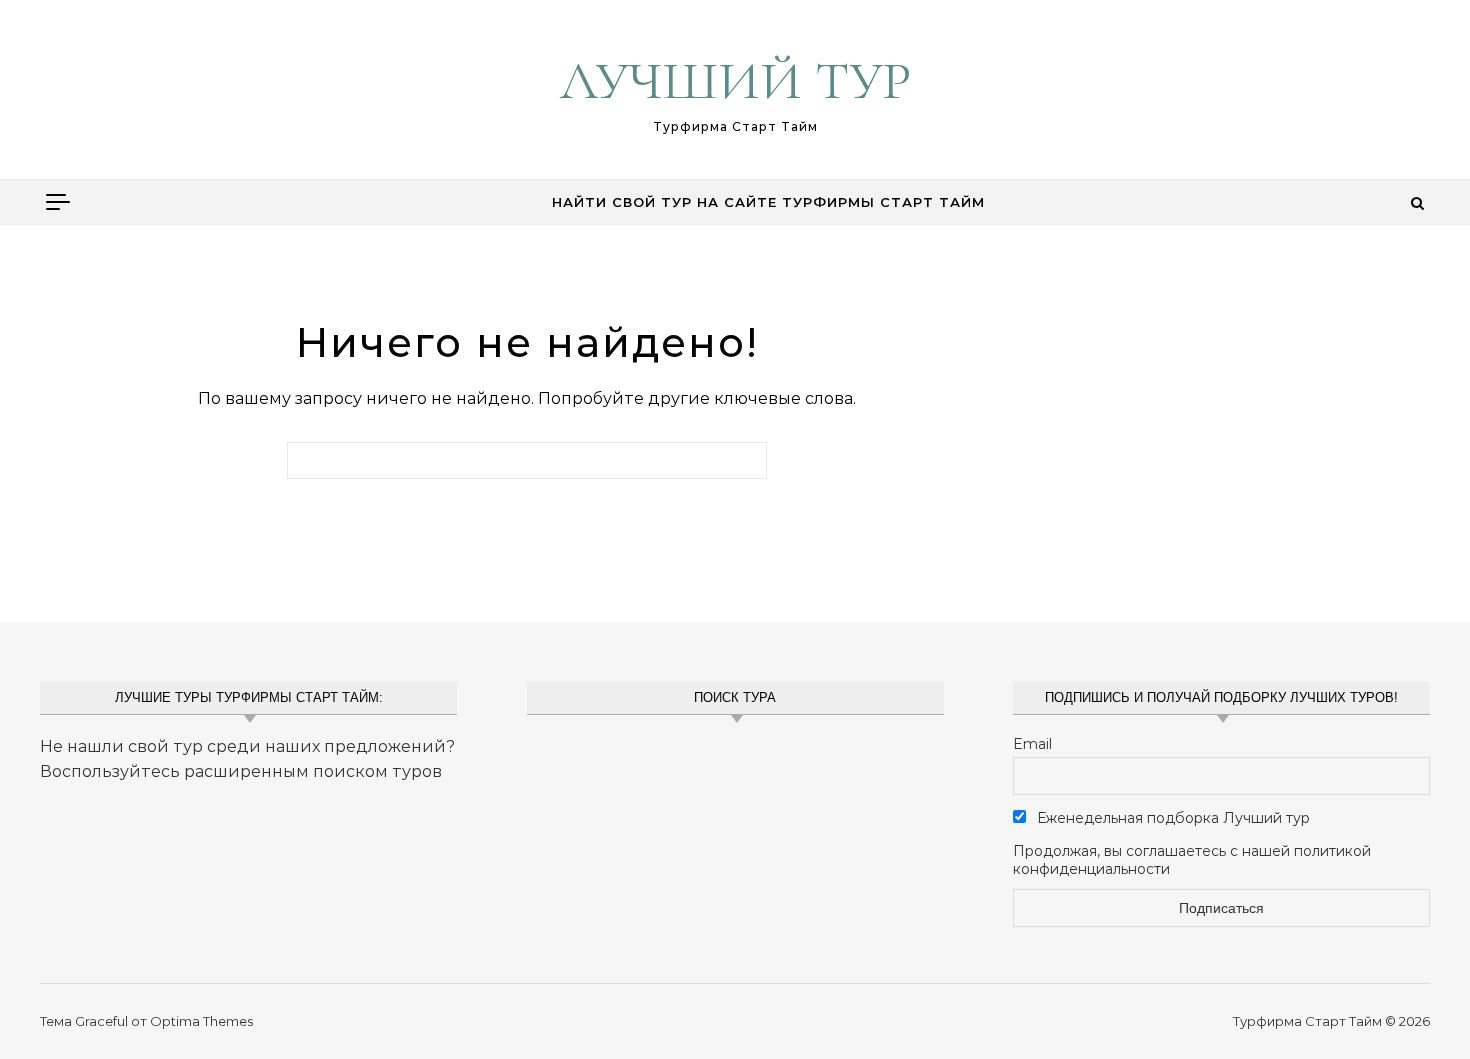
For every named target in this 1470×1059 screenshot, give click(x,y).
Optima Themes (201, 1021)
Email (1032, 744)
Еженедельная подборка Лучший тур (1171, 818)
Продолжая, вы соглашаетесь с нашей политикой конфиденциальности (1192, 860)
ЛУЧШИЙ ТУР (735, 80)
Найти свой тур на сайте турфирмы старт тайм (768, 202)
